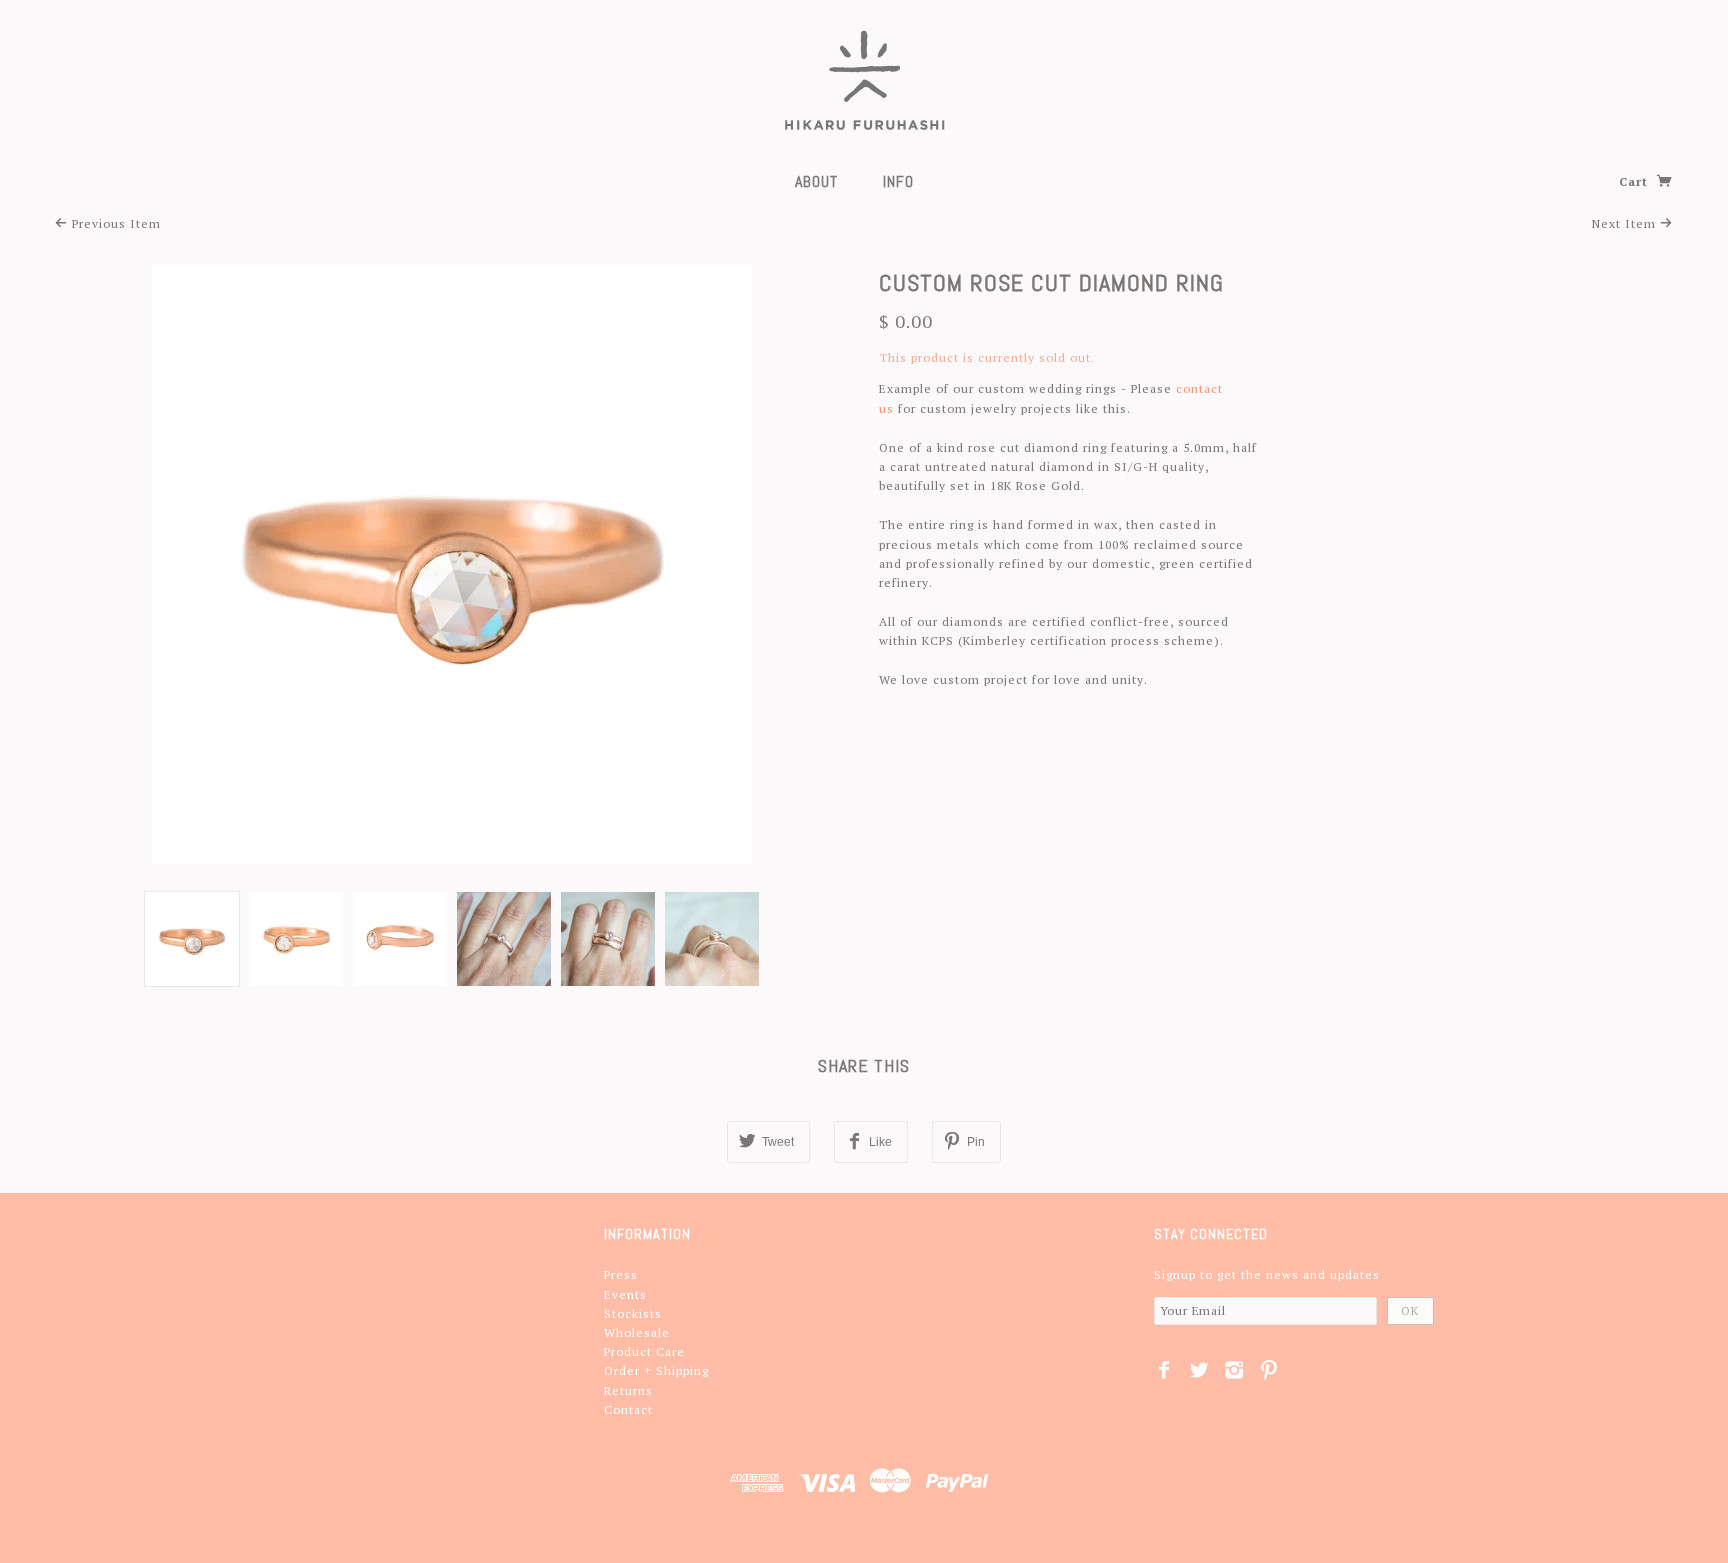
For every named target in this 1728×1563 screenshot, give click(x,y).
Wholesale (637, 1332)
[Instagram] (1234, 1370)
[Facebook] (1164, 1370)
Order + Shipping (656, 1370)
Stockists (633, 1313)
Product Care (644, 1351)
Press (621, 1274)
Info (898, 181)
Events (625, 1294)
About (816, 181)
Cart (1635, 181)
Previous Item (114, 223)
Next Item (1626, 223)
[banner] (864, 80)
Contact (628, 1409)
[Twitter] (1199, 1370)
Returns (628, 1390)
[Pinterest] (1269, 1370)
